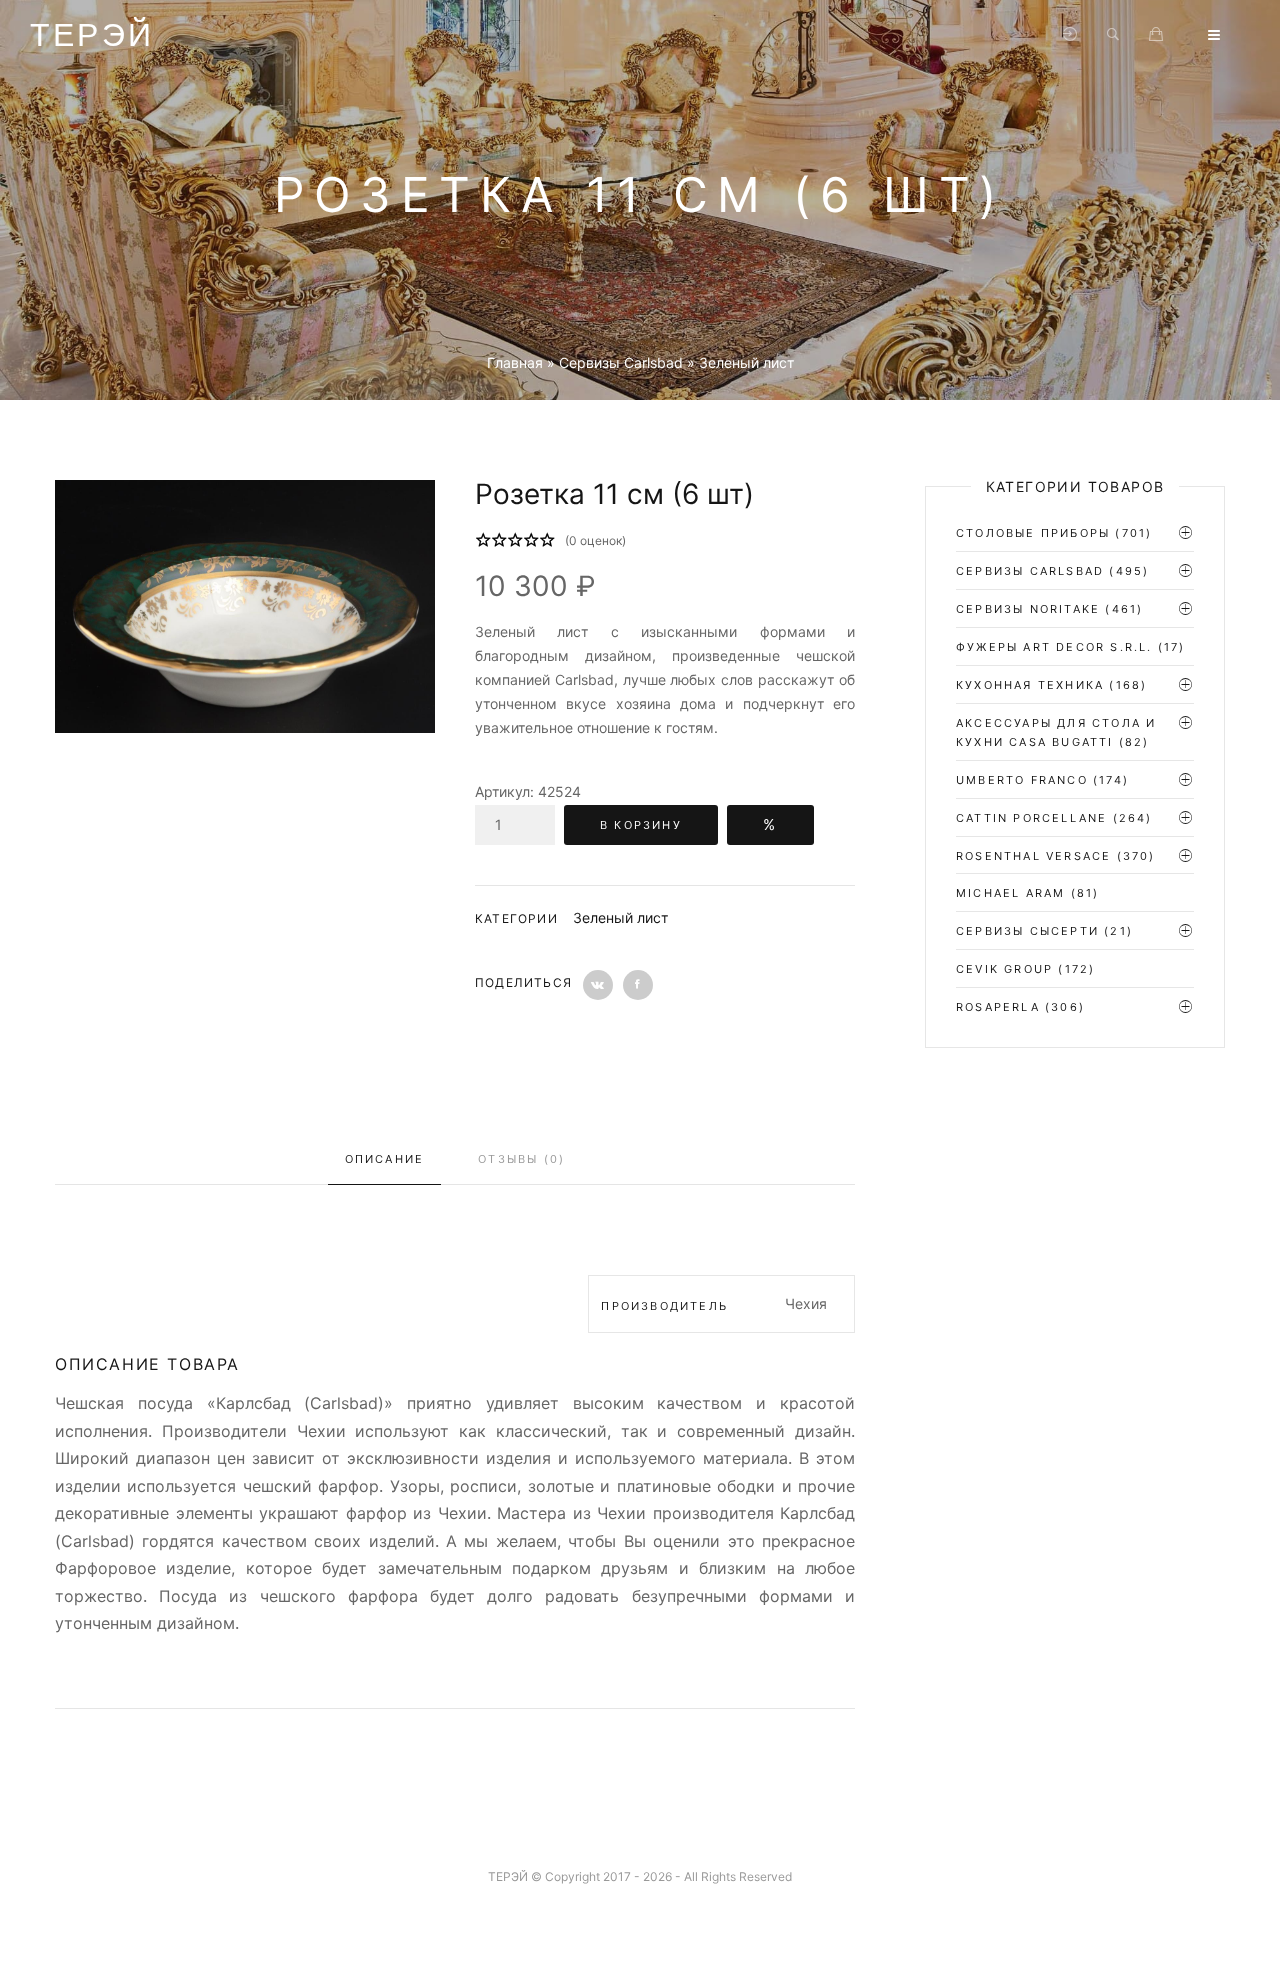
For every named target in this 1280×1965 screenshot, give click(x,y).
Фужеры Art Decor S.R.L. (1054, 647)
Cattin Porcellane (1031, 818)
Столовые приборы (1033, 533)
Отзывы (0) (521, 1159)
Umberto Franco (1022, 780)
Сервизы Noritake (1028, 609)
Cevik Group (1004, 969)
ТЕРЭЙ (92, 35)
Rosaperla (998, 1007)
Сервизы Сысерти (1027, 931)
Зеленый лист (620, 917)
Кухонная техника (1030, 685)
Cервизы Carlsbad (1030, 571)
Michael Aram (1010, 893)
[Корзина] (1156, 35)
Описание (385, 1159)
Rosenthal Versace (1033, 856)
